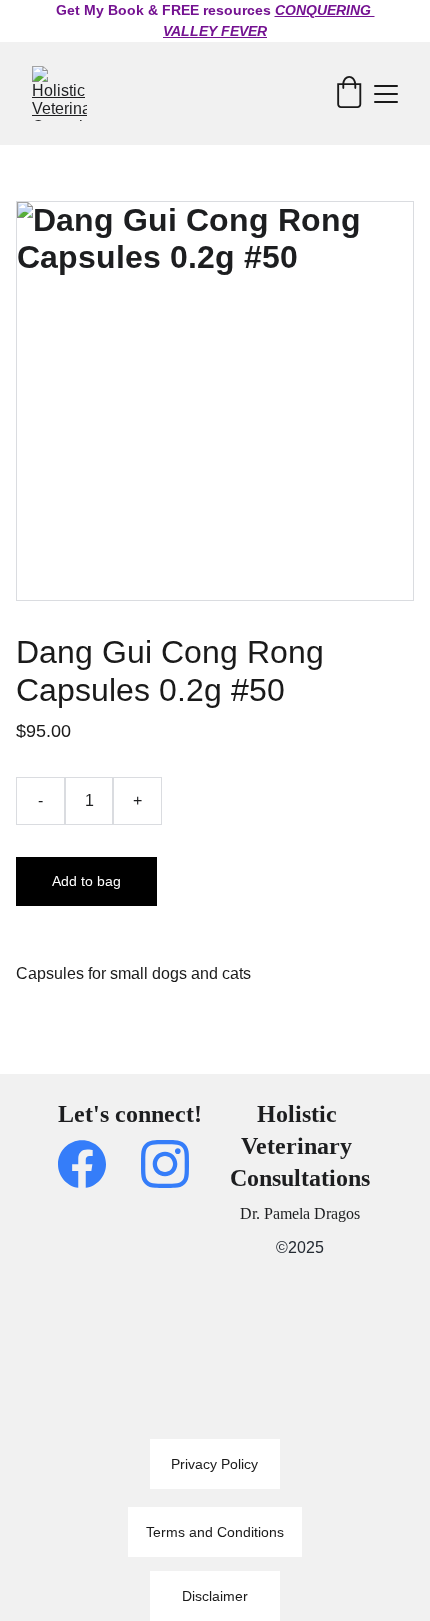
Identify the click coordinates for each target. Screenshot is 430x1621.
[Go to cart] (349, 93)
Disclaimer (215, 1596)
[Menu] (386, 94)
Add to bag (86, 881)
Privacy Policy (214, 1464)
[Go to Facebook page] (92, 1164)
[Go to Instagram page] (165, 1164)
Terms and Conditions (215, 1532)
